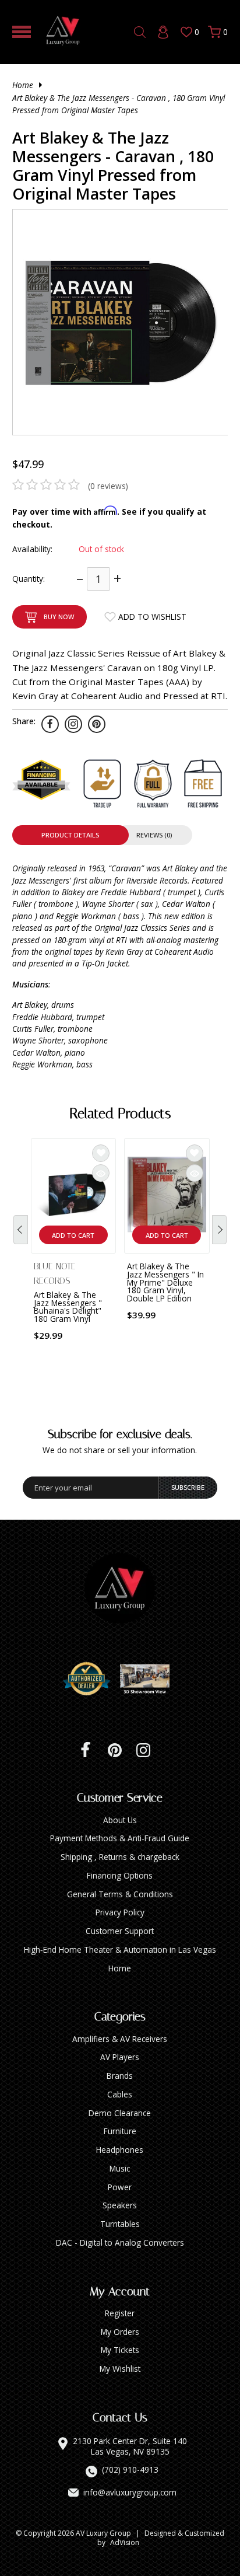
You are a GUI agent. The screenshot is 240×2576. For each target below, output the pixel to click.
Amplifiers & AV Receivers (120, 2039)
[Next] (219, 1230)
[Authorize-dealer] (91, 1679)
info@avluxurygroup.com (130, 2493)
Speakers (120, 2205)
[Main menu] (22, 32)
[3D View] (149, 1679)
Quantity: (29, 579)
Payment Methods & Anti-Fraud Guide (120, 1838)
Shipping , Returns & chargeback (120, 1857)
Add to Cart (73, 1235)
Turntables (120, 2224)
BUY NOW (59, 617)
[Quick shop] (101, 1173)
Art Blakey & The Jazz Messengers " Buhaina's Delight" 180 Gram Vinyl (68, 1307)
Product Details (70, 835)
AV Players (120, 2057)
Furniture (120, 2131)
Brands (120, 2076)
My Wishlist (120, 2369)
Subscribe (188, 1487)
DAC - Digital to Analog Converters (120, 2242)
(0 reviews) (108, 486)
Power (120, 2187)
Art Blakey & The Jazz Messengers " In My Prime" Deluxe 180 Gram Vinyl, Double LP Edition (165, 1282)
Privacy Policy (120, 1912)
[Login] (163, 32)
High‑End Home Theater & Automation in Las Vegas (120, 1950)
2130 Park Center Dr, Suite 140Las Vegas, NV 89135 (130, 2446)
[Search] (140, 32)
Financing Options (120, 1875)
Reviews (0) (154, 835)
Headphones (120, 2150)
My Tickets (120, 2350)
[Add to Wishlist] (101, 1153)
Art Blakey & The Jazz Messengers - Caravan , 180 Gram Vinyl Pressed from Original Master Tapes (119, 104)
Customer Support (120, 1931)
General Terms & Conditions (120, 1894)
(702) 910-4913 (130, 2470)
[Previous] (21, 1230)
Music (120, 2168)
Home (23, 85)
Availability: (32, 549)
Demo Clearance (120, 2113)
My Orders (120, 2332)
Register (120, 2313)
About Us (120, 1820)
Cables (120, 2094)
